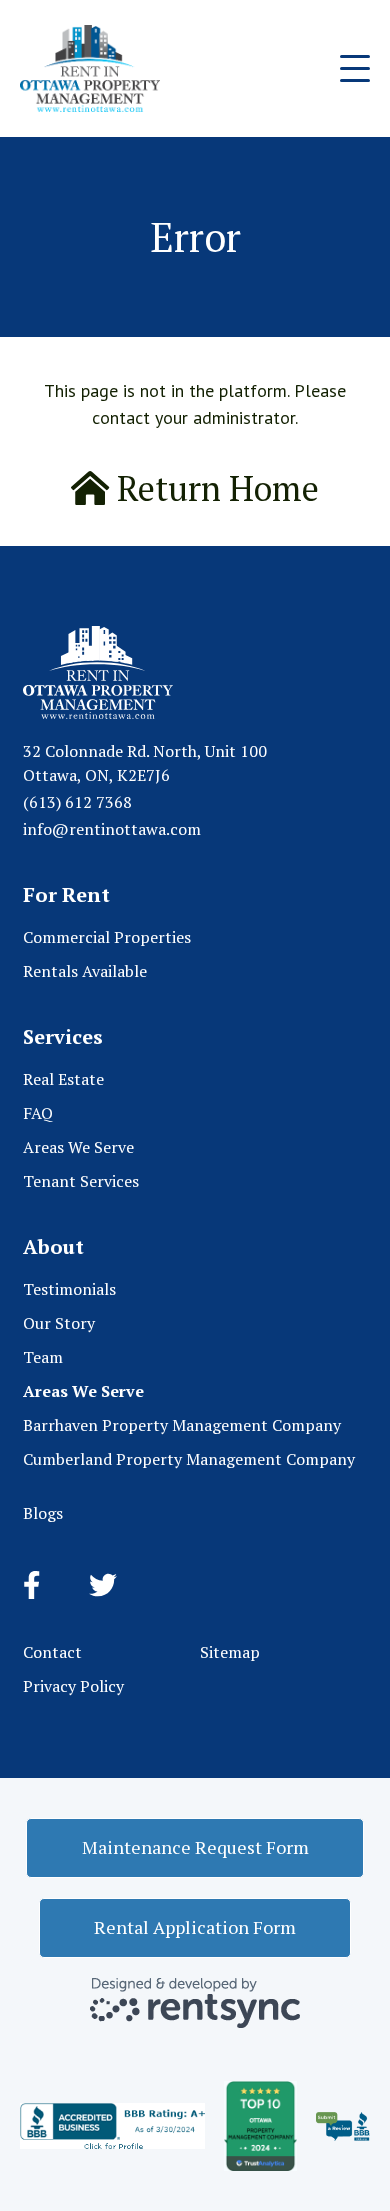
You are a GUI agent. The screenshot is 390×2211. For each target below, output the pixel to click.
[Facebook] (32, 1586)
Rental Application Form (195, 1927)
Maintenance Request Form (195, 1847)
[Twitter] (103, 1586)
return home (214, 488)
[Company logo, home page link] (90, 68)
